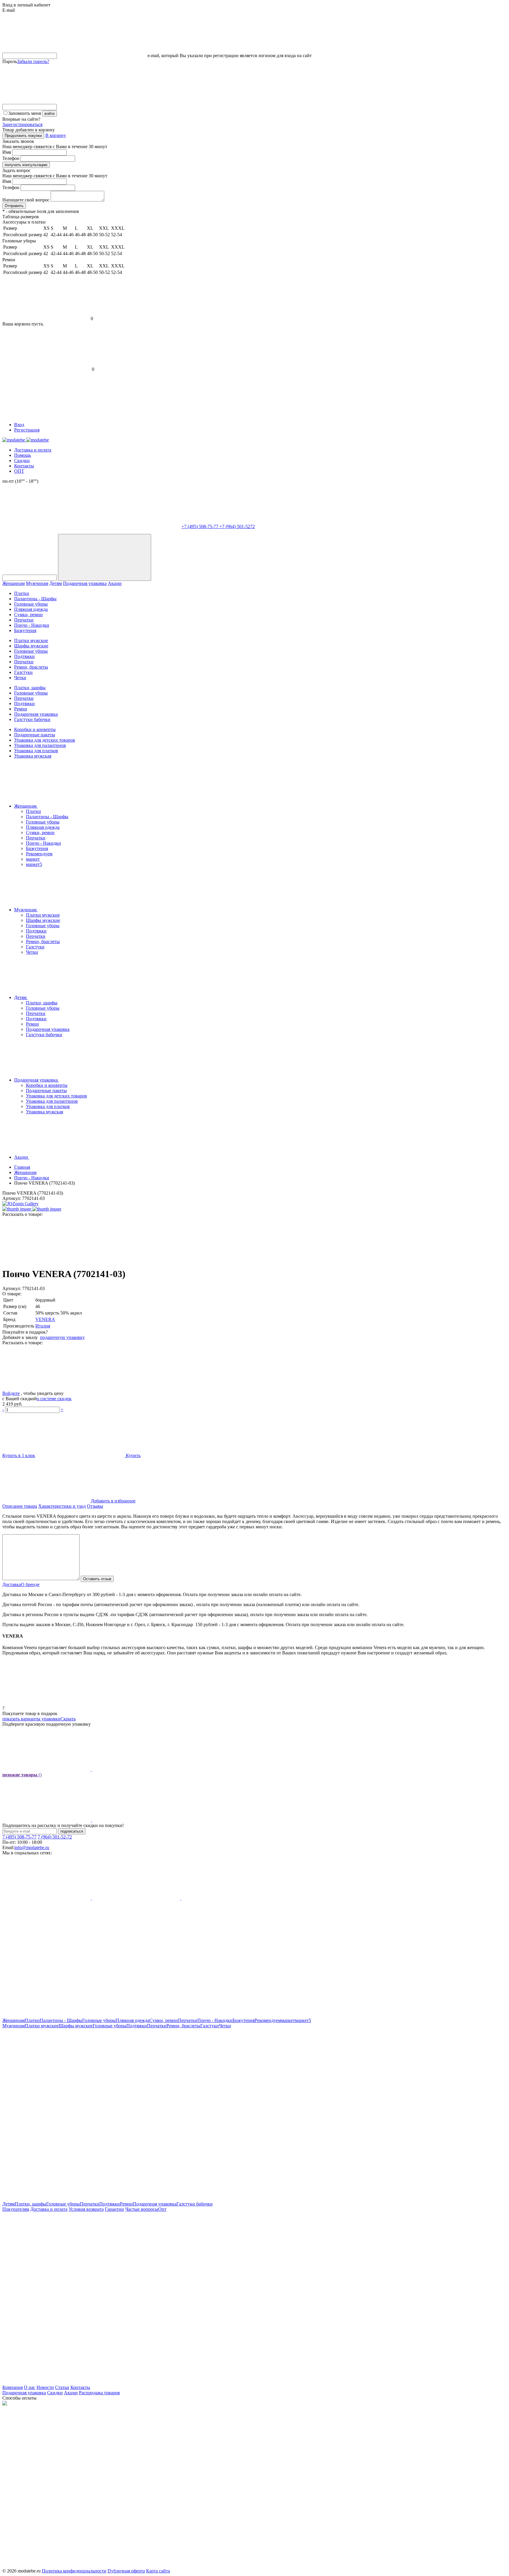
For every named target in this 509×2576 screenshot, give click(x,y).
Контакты (24, 466)
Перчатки (24, 620)
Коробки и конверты (35, 729)
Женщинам (14, 583)
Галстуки (23, 672)
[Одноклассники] (136, 1260)
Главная (22, 1167)
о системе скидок (54, 1399)
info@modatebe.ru (32, 1847)
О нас (30, 2387)
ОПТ (19, 471)
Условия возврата (86, 2209)
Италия (43, 1326)
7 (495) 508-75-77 (19, 1837)
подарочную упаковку (62, 1337)
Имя (7, 152)
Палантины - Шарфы (35, 599)
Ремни (21, 709)
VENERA (45, 1319)
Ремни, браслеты (31, 667)
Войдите (11, 1393)
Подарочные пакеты (35, 735)
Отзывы (95, 1506)
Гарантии (114, 2209)
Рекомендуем (39, 854)
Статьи (62, 2387)
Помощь (23, 455)
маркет (33, 859)
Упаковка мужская (33, 756)
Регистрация (27, 430)
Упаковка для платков (36, 751)
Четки (20, 678)
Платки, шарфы (30, 688)
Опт (162, 2209)
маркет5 (34, 864)
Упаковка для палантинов (40, 745)
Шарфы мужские (31, 646)
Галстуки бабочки (32, 719)
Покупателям (16, 2209)
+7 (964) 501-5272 (237, 526)
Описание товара (20, 1506)
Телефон (11, 158)
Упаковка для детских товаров (45, 740)
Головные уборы (31, 604)
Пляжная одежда (31, 609)
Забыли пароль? (33, 61)
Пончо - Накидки (32, 625)
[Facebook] (47, 1260)
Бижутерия (25, 630)
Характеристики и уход (62, 1506)
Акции (115, 583)
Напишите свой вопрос (26, 200)
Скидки (22, 461)
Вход (19, 425)
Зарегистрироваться (22, 124)
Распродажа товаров (99, 2393)
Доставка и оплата (33, 450)
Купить (133, 1455)
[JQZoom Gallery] (20, 1204)
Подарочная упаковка (85, 583)
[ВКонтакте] (226, 1260)
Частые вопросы (142, 2209)
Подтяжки (24, 656)
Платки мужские (31, 640)
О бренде (30, 1584)
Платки (22, 593)
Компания (13, 2387)
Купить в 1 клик (19, 1455)
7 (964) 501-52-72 (55, 1837)
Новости (45, 2387)
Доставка (12, 1584)
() (22, 1775)
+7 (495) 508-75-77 (200, 526)
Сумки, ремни (28, 615)
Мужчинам (37, 583)
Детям (56, 583)
